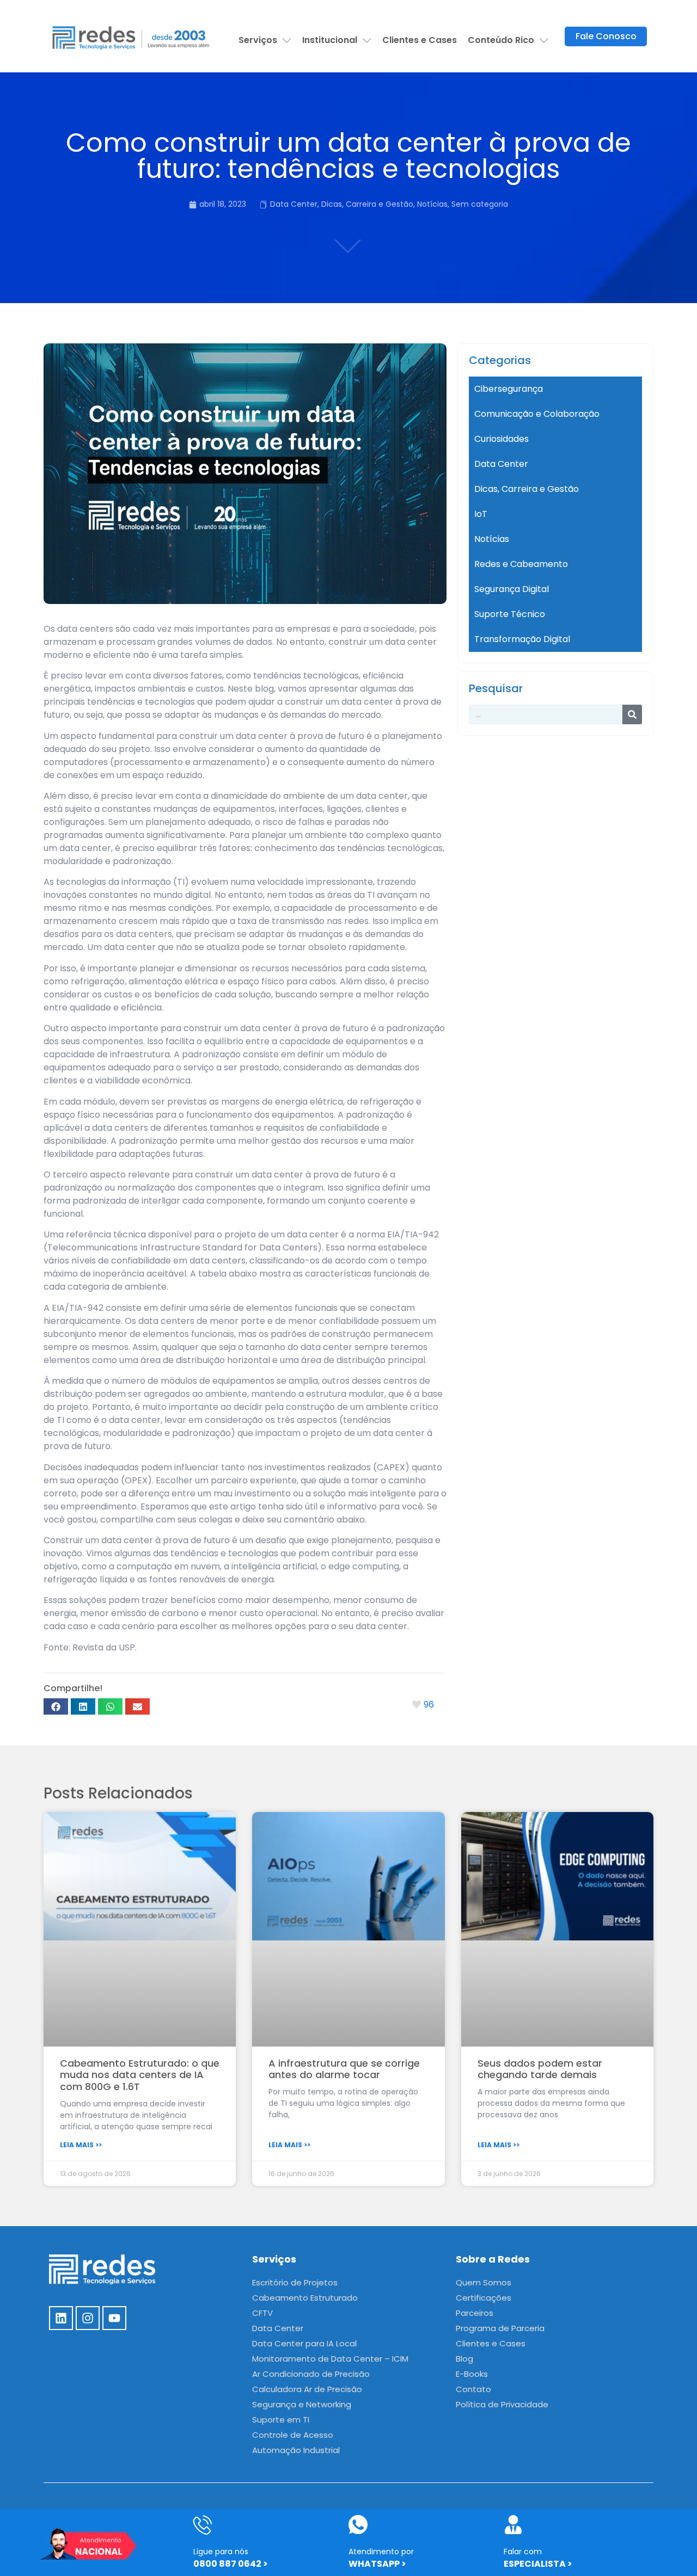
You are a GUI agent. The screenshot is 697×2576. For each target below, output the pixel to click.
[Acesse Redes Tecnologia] (131, 36)
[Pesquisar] (632, 714)
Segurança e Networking (302, 2404)
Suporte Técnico (510, 614)
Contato (473, 2389)
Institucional (330, 40)
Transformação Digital (522, 639)
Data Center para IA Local (304, 2343)
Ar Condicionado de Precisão (311, 2374)
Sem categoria (480, 204)
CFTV (262, 2313)
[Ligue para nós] (203, 2525)
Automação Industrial (296, 2450)
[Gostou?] (418, 1705)
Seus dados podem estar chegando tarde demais (540, 2069)
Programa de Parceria (500, 2328)
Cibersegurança (509, 389)
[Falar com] (513, 2525)
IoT (481, 514)
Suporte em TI (281, 2420)
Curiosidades (502, 439)
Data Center (294, 204)
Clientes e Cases (420, 40)
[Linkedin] (61, 2318)
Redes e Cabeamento (521, 564)
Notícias (432, 204)
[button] (56, 1706)
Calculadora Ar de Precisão (307, 2389)
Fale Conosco (606, 36)
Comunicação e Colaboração (537, 414)
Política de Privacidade (502, 2404)
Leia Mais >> (81, 2145)
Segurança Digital (512, 589)
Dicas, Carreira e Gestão (367, 204)
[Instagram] (88, 2318)
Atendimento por (381, 2552)
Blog (464, 2359)
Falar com (523, 2552)
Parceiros (475, 2313)
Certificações (484, 2298)
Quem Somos (484, 2282)
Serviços (258, 40)
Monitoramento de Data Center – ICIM (330, 2359)
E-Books (472, 2374)
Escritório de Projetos (295, 2282)
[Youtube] (114, 2318)
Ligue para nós (221, 2552)
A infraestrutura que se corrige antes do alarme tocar (344, 2069)
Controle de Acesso (293, 2435)
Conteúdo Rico (501, 40)
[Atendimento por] (358, 2525)
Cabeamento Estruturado (305, 2298)
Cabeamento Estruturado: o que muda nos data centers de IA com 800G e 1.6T (140, 2075)
